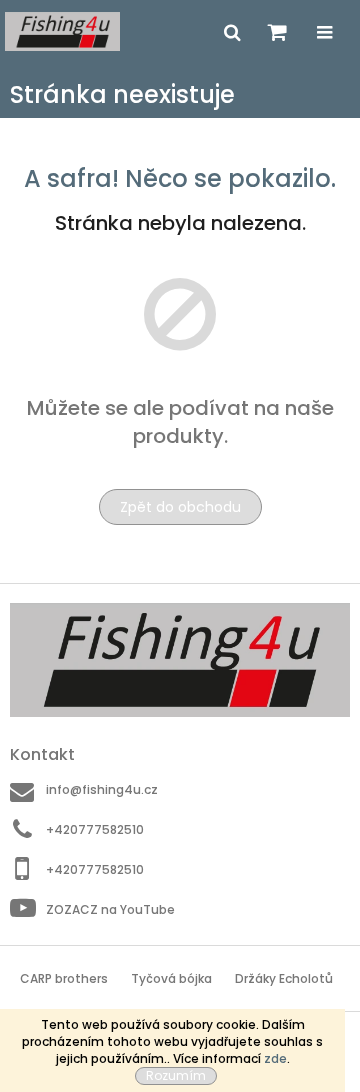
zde (275, 1058)
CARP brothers (64, 978)
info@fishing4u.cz (102, 789)
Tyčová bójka (171, 978)
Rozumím (176, 1075)
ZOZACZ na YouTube (110, 909)
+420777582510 (95, 829)
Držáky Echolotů (284, 978)
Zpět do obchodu (180, 507)
